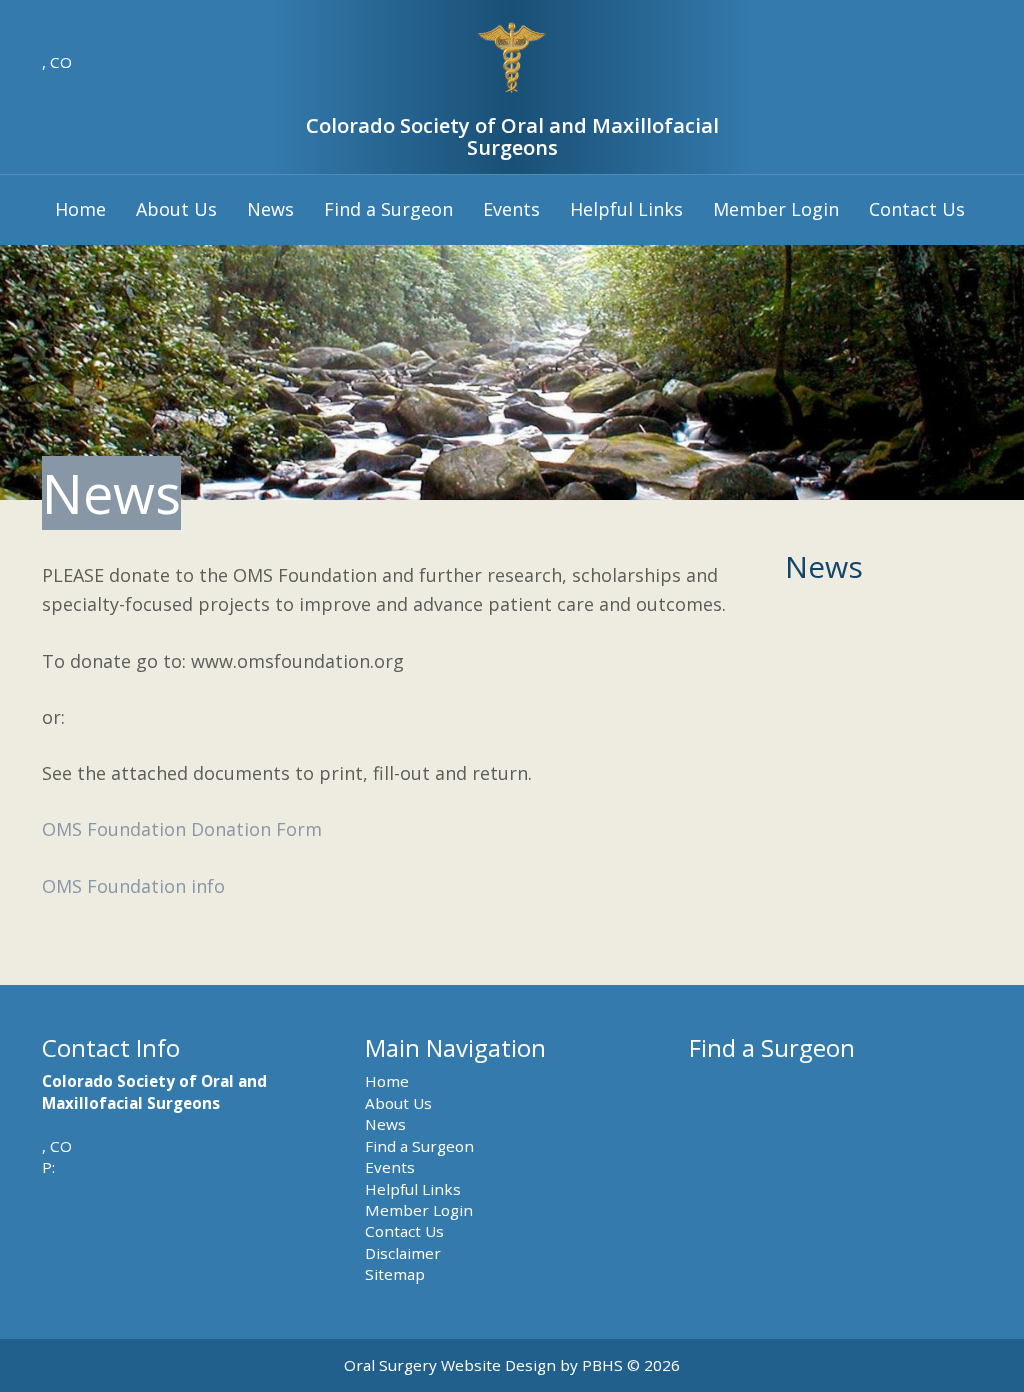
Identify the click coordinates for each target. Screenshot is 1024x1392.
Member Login (776, 209)
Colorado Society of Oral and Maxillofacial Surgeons (512, 136)
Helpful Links (626, 209)
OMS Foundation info (133, 886)
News (270, 209)
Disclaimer (403, 1253)
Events (511, 209)
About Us (176, 209)
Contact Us (917, 209)
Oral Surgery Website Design (450, 1365)
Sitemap (395, 1274)
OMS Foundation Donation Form (182, 829)
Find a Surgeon (388, 209)
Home (80, 209)
